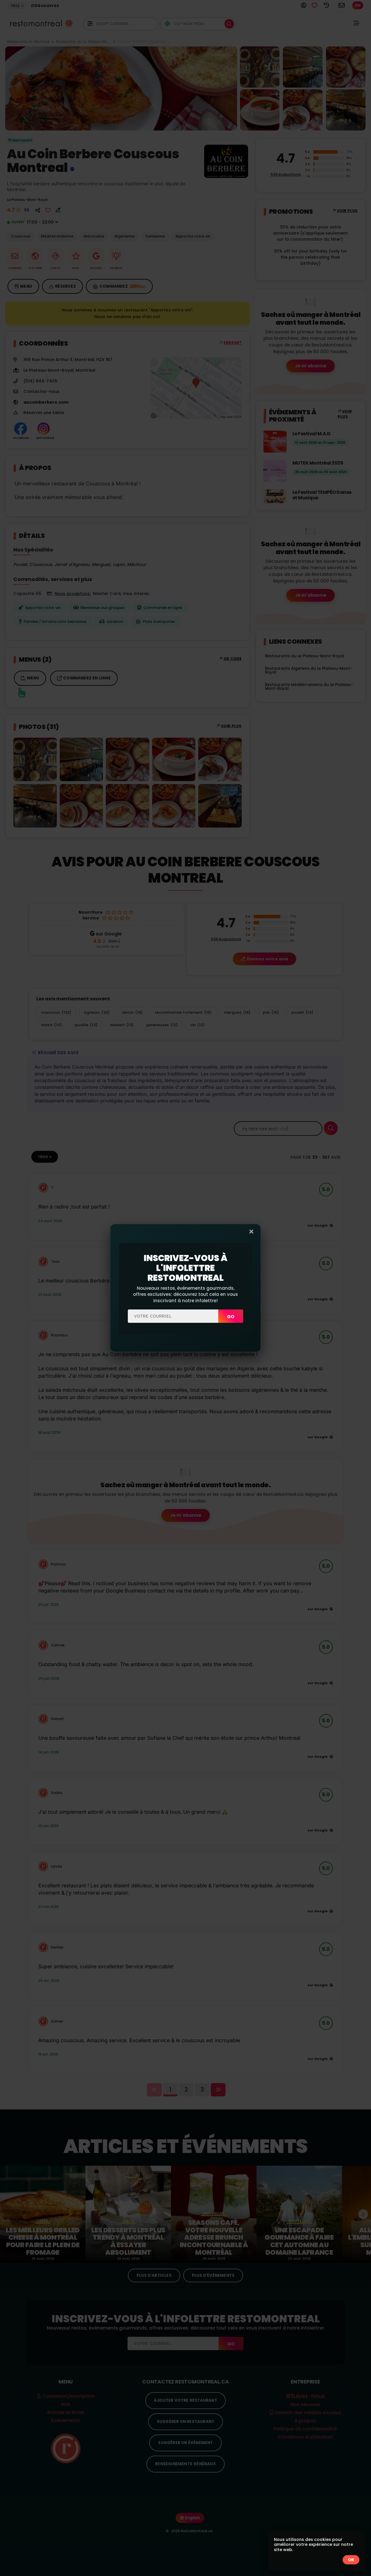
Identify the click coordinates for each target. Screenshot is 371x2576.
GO (231, 1317)
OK (351, 2560)
